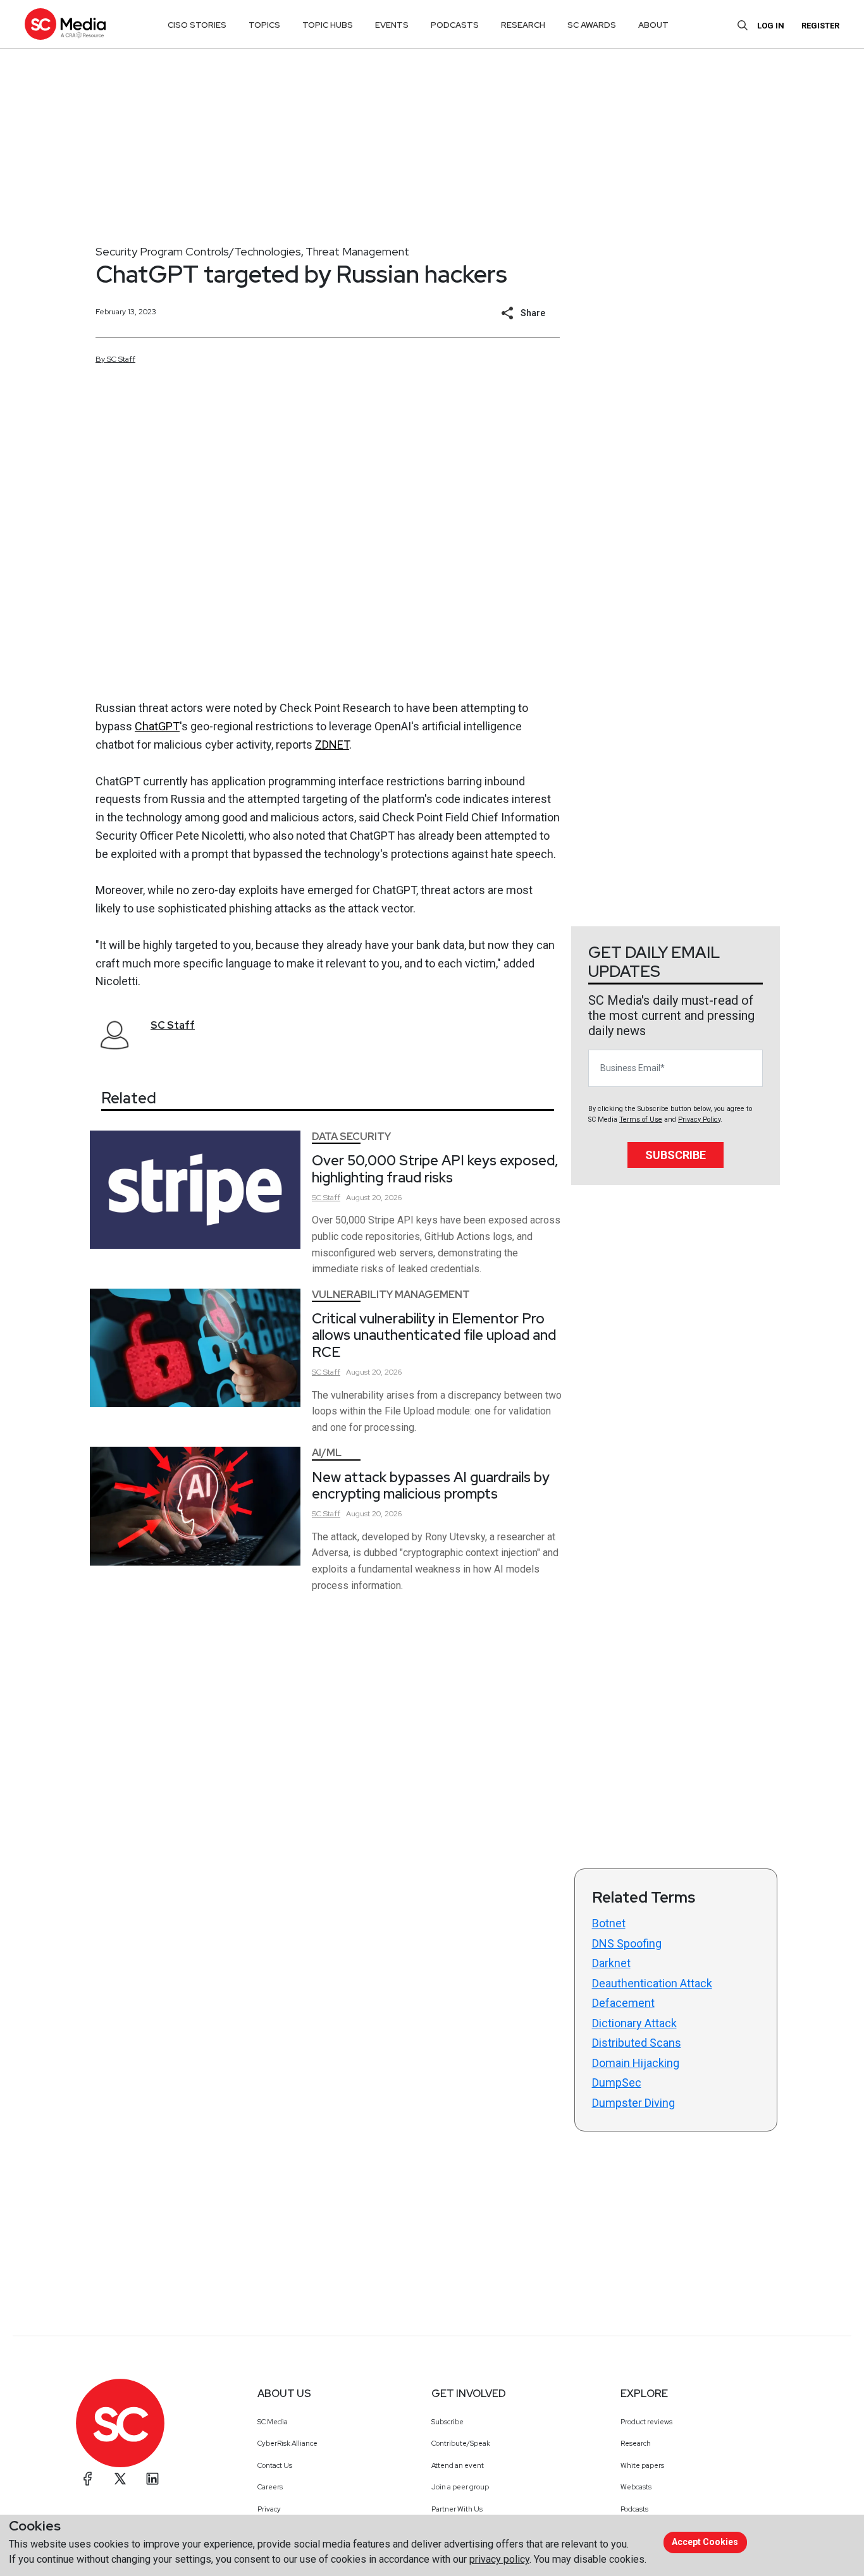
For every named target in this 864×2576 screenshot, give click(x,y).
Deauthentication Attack (652, 1983)
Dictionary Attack (634, 2023)
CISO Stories (197, 25)
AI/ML (327, 1453)
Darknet (611, 1963)
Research (636, 2443)
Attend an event (458, 2465)
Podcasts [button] (455, 25)
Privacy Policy (699, 1119)
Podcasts (634, 2509)
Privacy (269, 2509)
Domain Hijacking (636, 2063)
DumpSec (617, 2082)
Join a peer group (460, 2487)
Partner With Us (457, 2509)
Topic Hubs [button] (328, 25)
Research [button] (523, 25)
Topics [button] (264, 25)
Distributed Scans (637, 2043)
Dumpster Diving (633, 2103)
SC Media (273, 2422)
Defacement (623, 2003)
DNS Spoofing (627, 1943)
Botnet (609, 1923)
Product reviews (646, 2422)
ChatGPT (157, 726)
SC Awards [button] (592, 25)
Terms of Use (641, 1119)
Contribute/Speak (461, 2443)
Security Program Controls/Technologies (198, 251)
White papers (642, 2465)
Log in (771, 26)
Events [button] (392, 25)
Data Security (351, 1137)
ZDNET (332, 745)
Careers (270, 2487)
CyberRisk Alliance (287, 2443)
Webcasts (636, 2487)
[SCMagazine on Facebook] (88, 2479)
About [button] (653, 25)
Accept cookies (705, 2542)
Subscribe (676, 1155)
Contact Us (275, 2465)
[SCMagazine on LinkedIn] (152, 2479)
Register (820, 26)
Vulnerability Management (391, 1295)
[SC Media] (65, 24)
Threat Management (357, 251)
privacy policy (499, 2559)
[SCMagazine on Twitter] (120, 2479)
